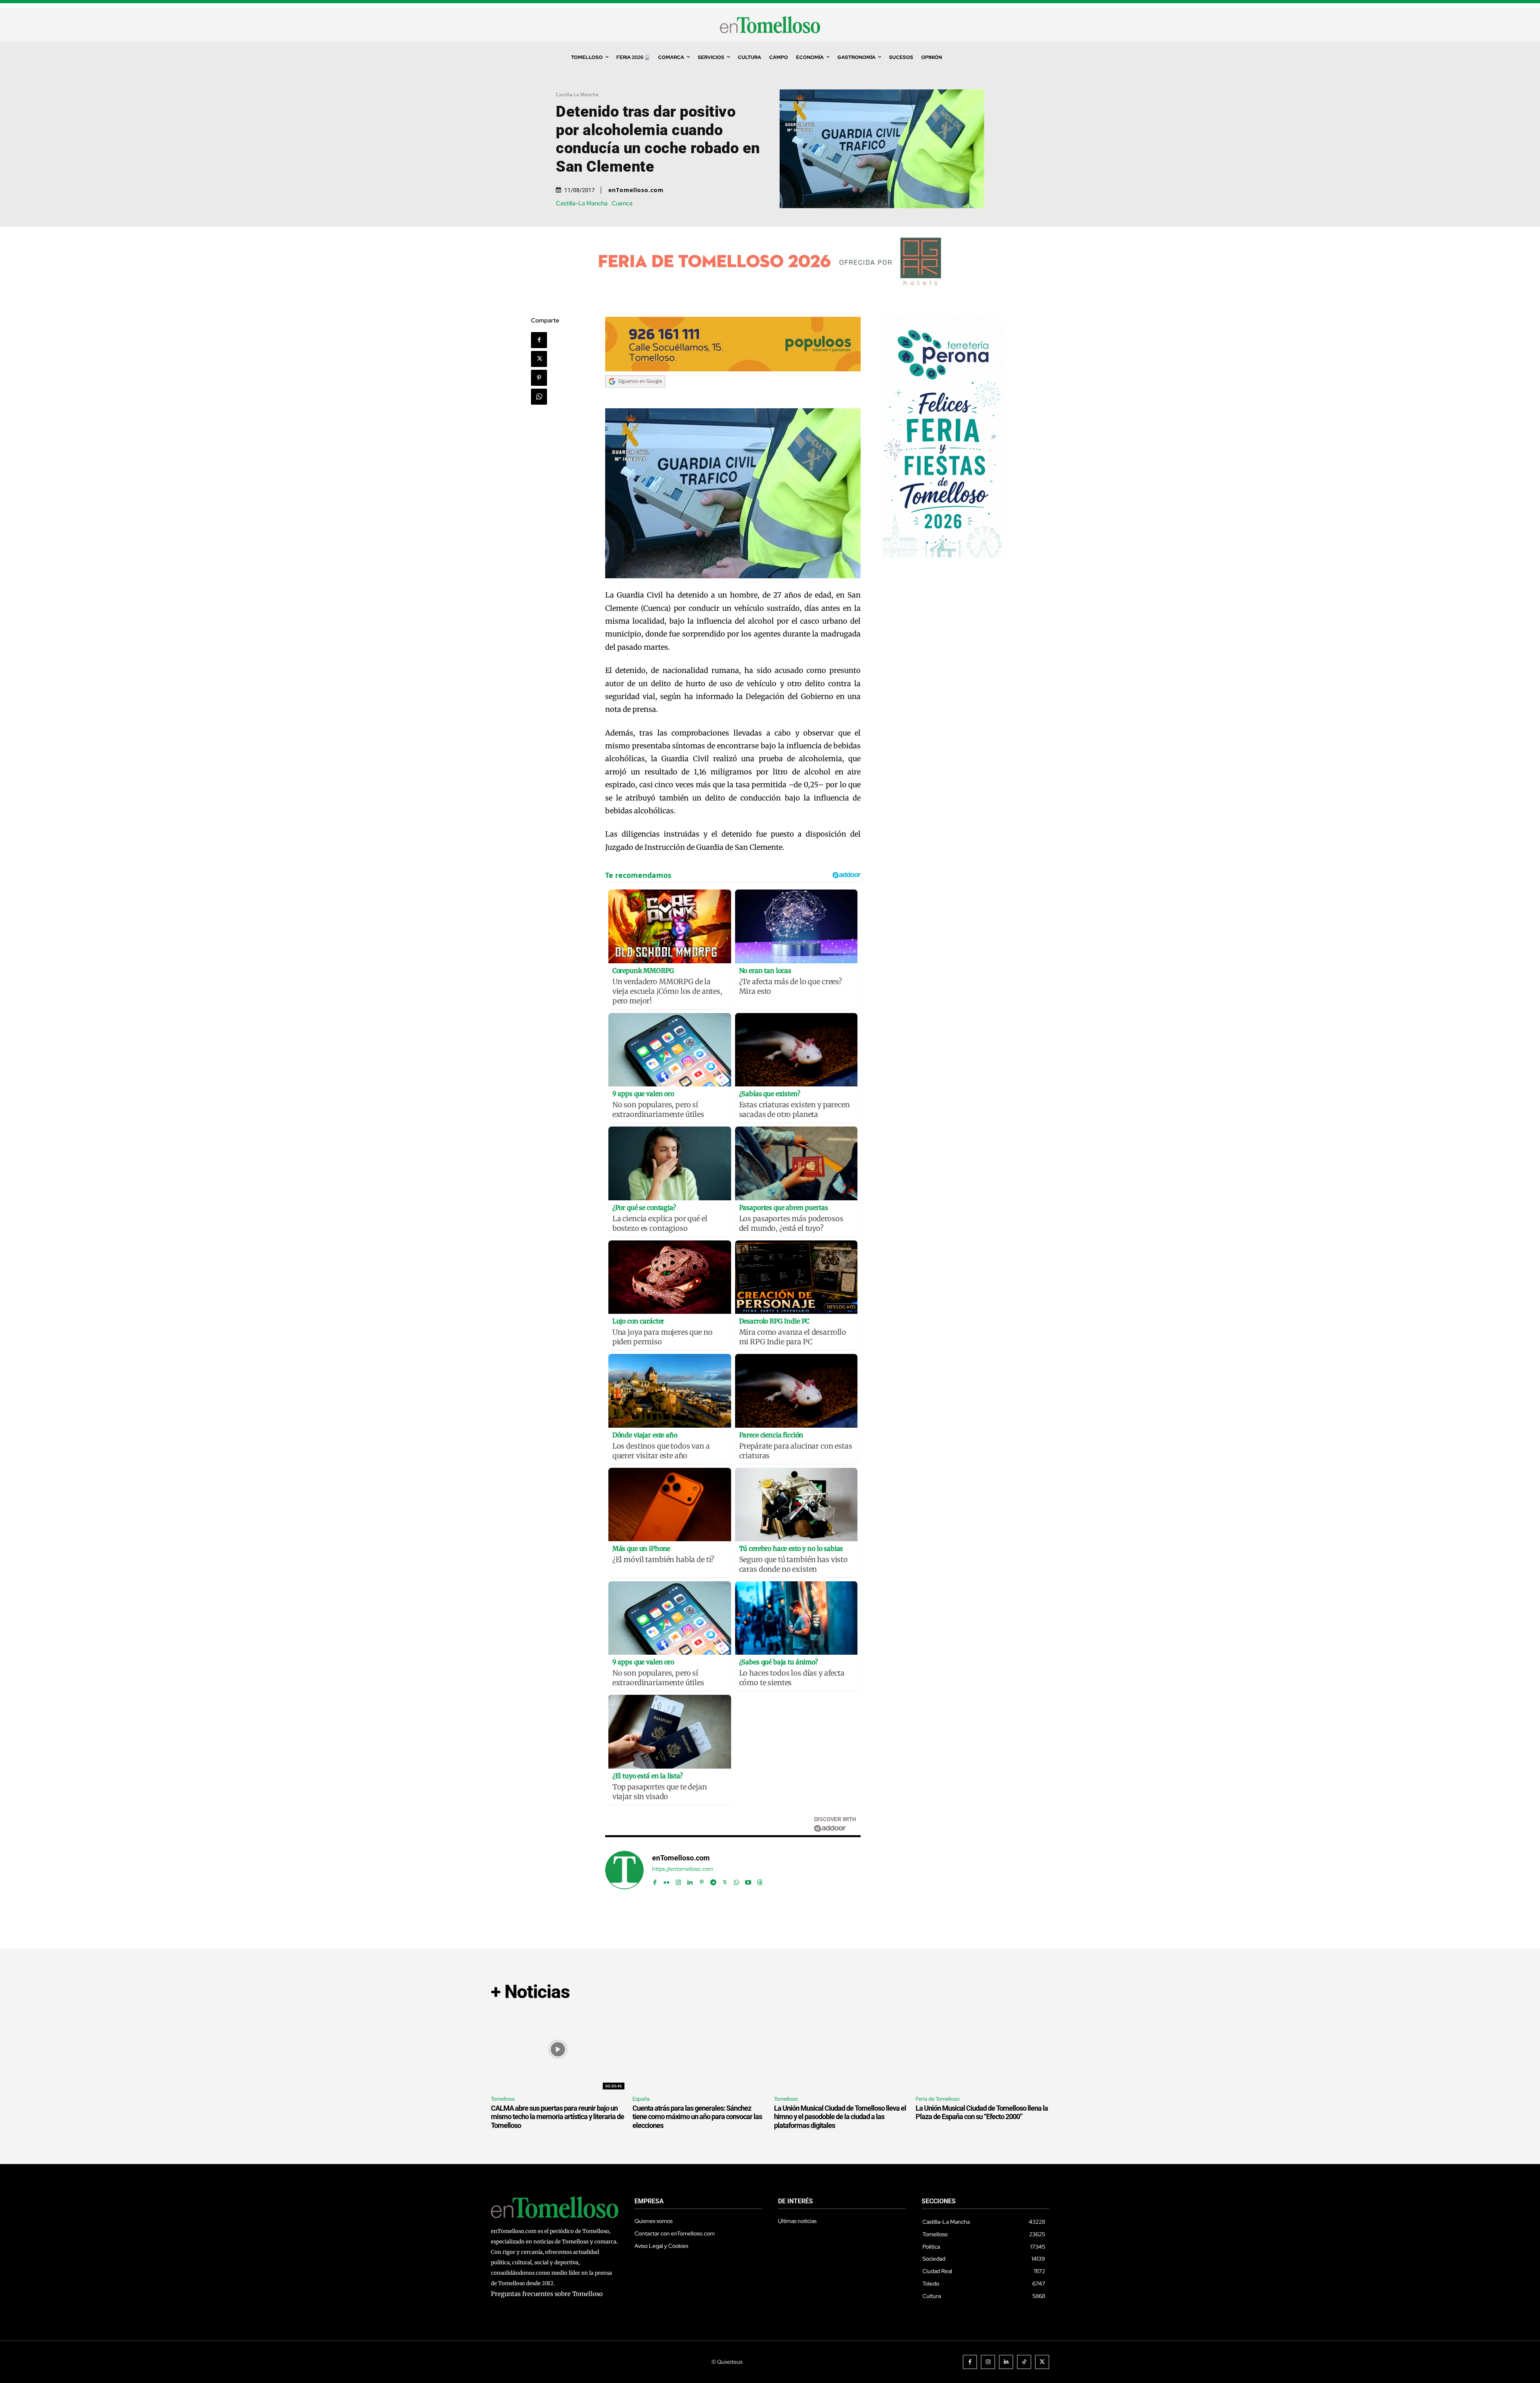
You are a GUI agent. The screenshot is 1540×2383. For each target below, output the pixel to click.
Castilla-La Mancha (577, 94)
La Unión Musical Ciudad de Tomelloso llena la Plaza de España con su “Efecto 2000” (982, 2112)
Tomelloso (503, 2099)
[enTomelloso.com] (624, 1870)
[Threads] (760, 1880)
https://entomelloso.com (683, 1869)
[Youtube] (748, 1880)
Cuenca (622, 204)
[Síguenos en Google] (635, 395)
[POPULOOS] (733, 369)
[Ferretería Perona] (943, 555)
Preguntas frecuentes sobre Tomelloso (547, 2294)
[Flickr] (667, 1880)
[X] (539, 359)
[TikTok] (1024, 2362)
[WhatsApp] (539, 397)
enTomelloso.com (636, 190)
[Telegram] (713, 1880)
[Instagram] (678, 1880)
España (641, 2099)
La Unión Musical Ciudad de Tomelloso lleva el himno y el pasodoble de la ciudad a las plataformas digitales (840, 2117)
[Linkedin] (690, 1880)
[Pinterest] (539, 378)
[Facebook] (539, 340)
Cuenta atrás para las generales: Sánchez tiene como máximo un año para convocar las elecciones (697, 2117)
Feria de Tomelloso (938, 2099)
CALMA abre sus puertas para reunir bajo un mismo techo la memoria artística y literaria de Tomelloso (557, 2117)
